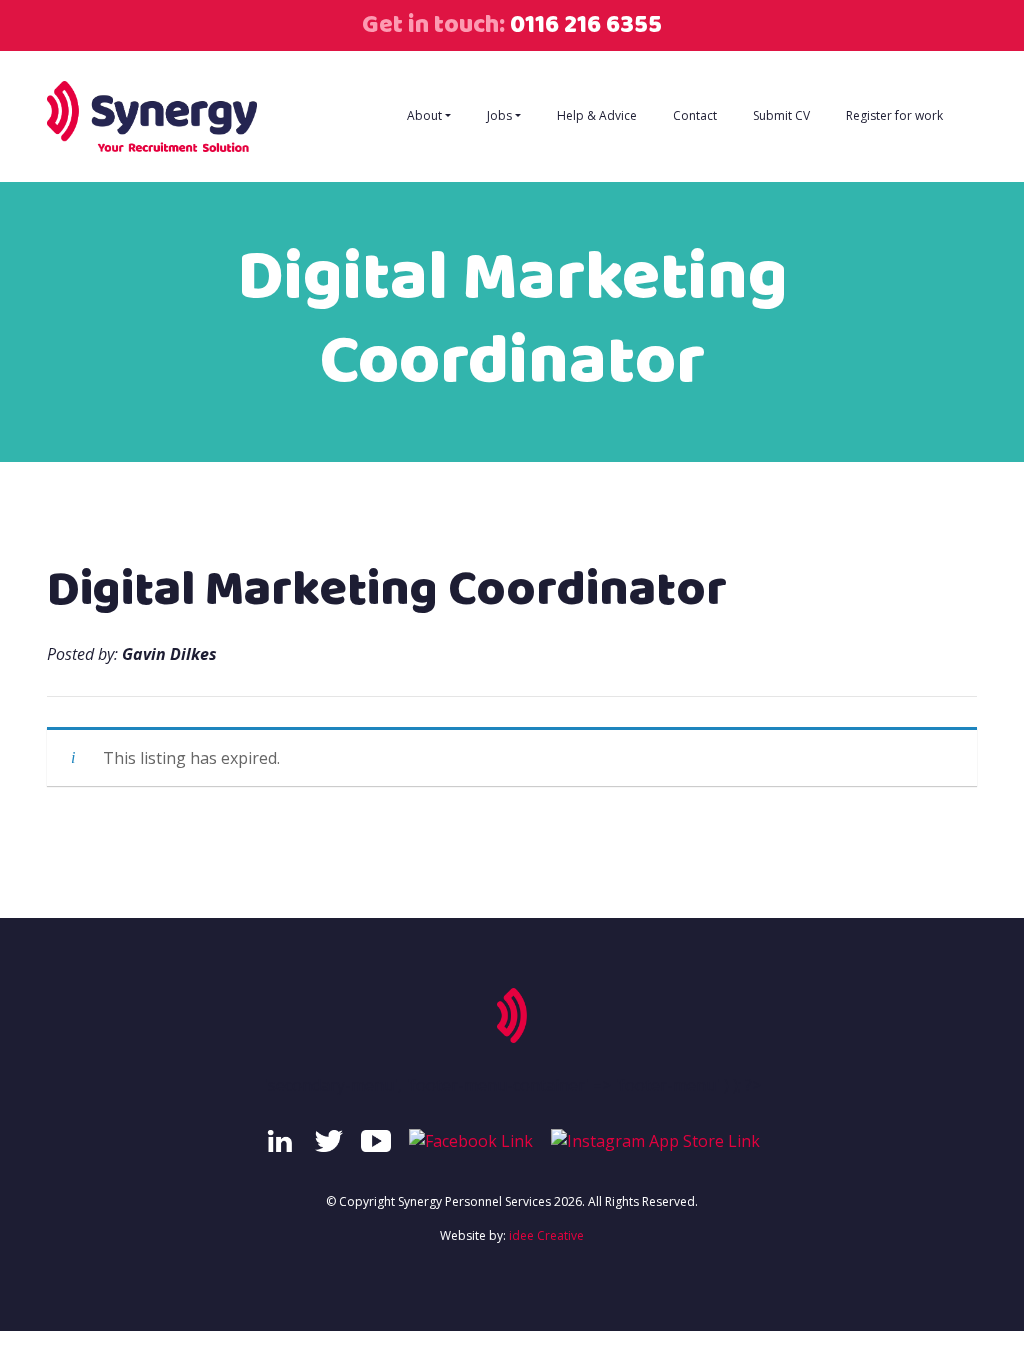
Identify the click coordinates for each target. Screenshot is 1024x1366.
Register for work (894, 115)
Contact (695, 115)
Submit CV (781, 115)
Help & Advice (597, 115)
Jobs (499, 115)
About (424, 115)
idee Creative (546, 1235)
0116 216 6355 (583, 24)
